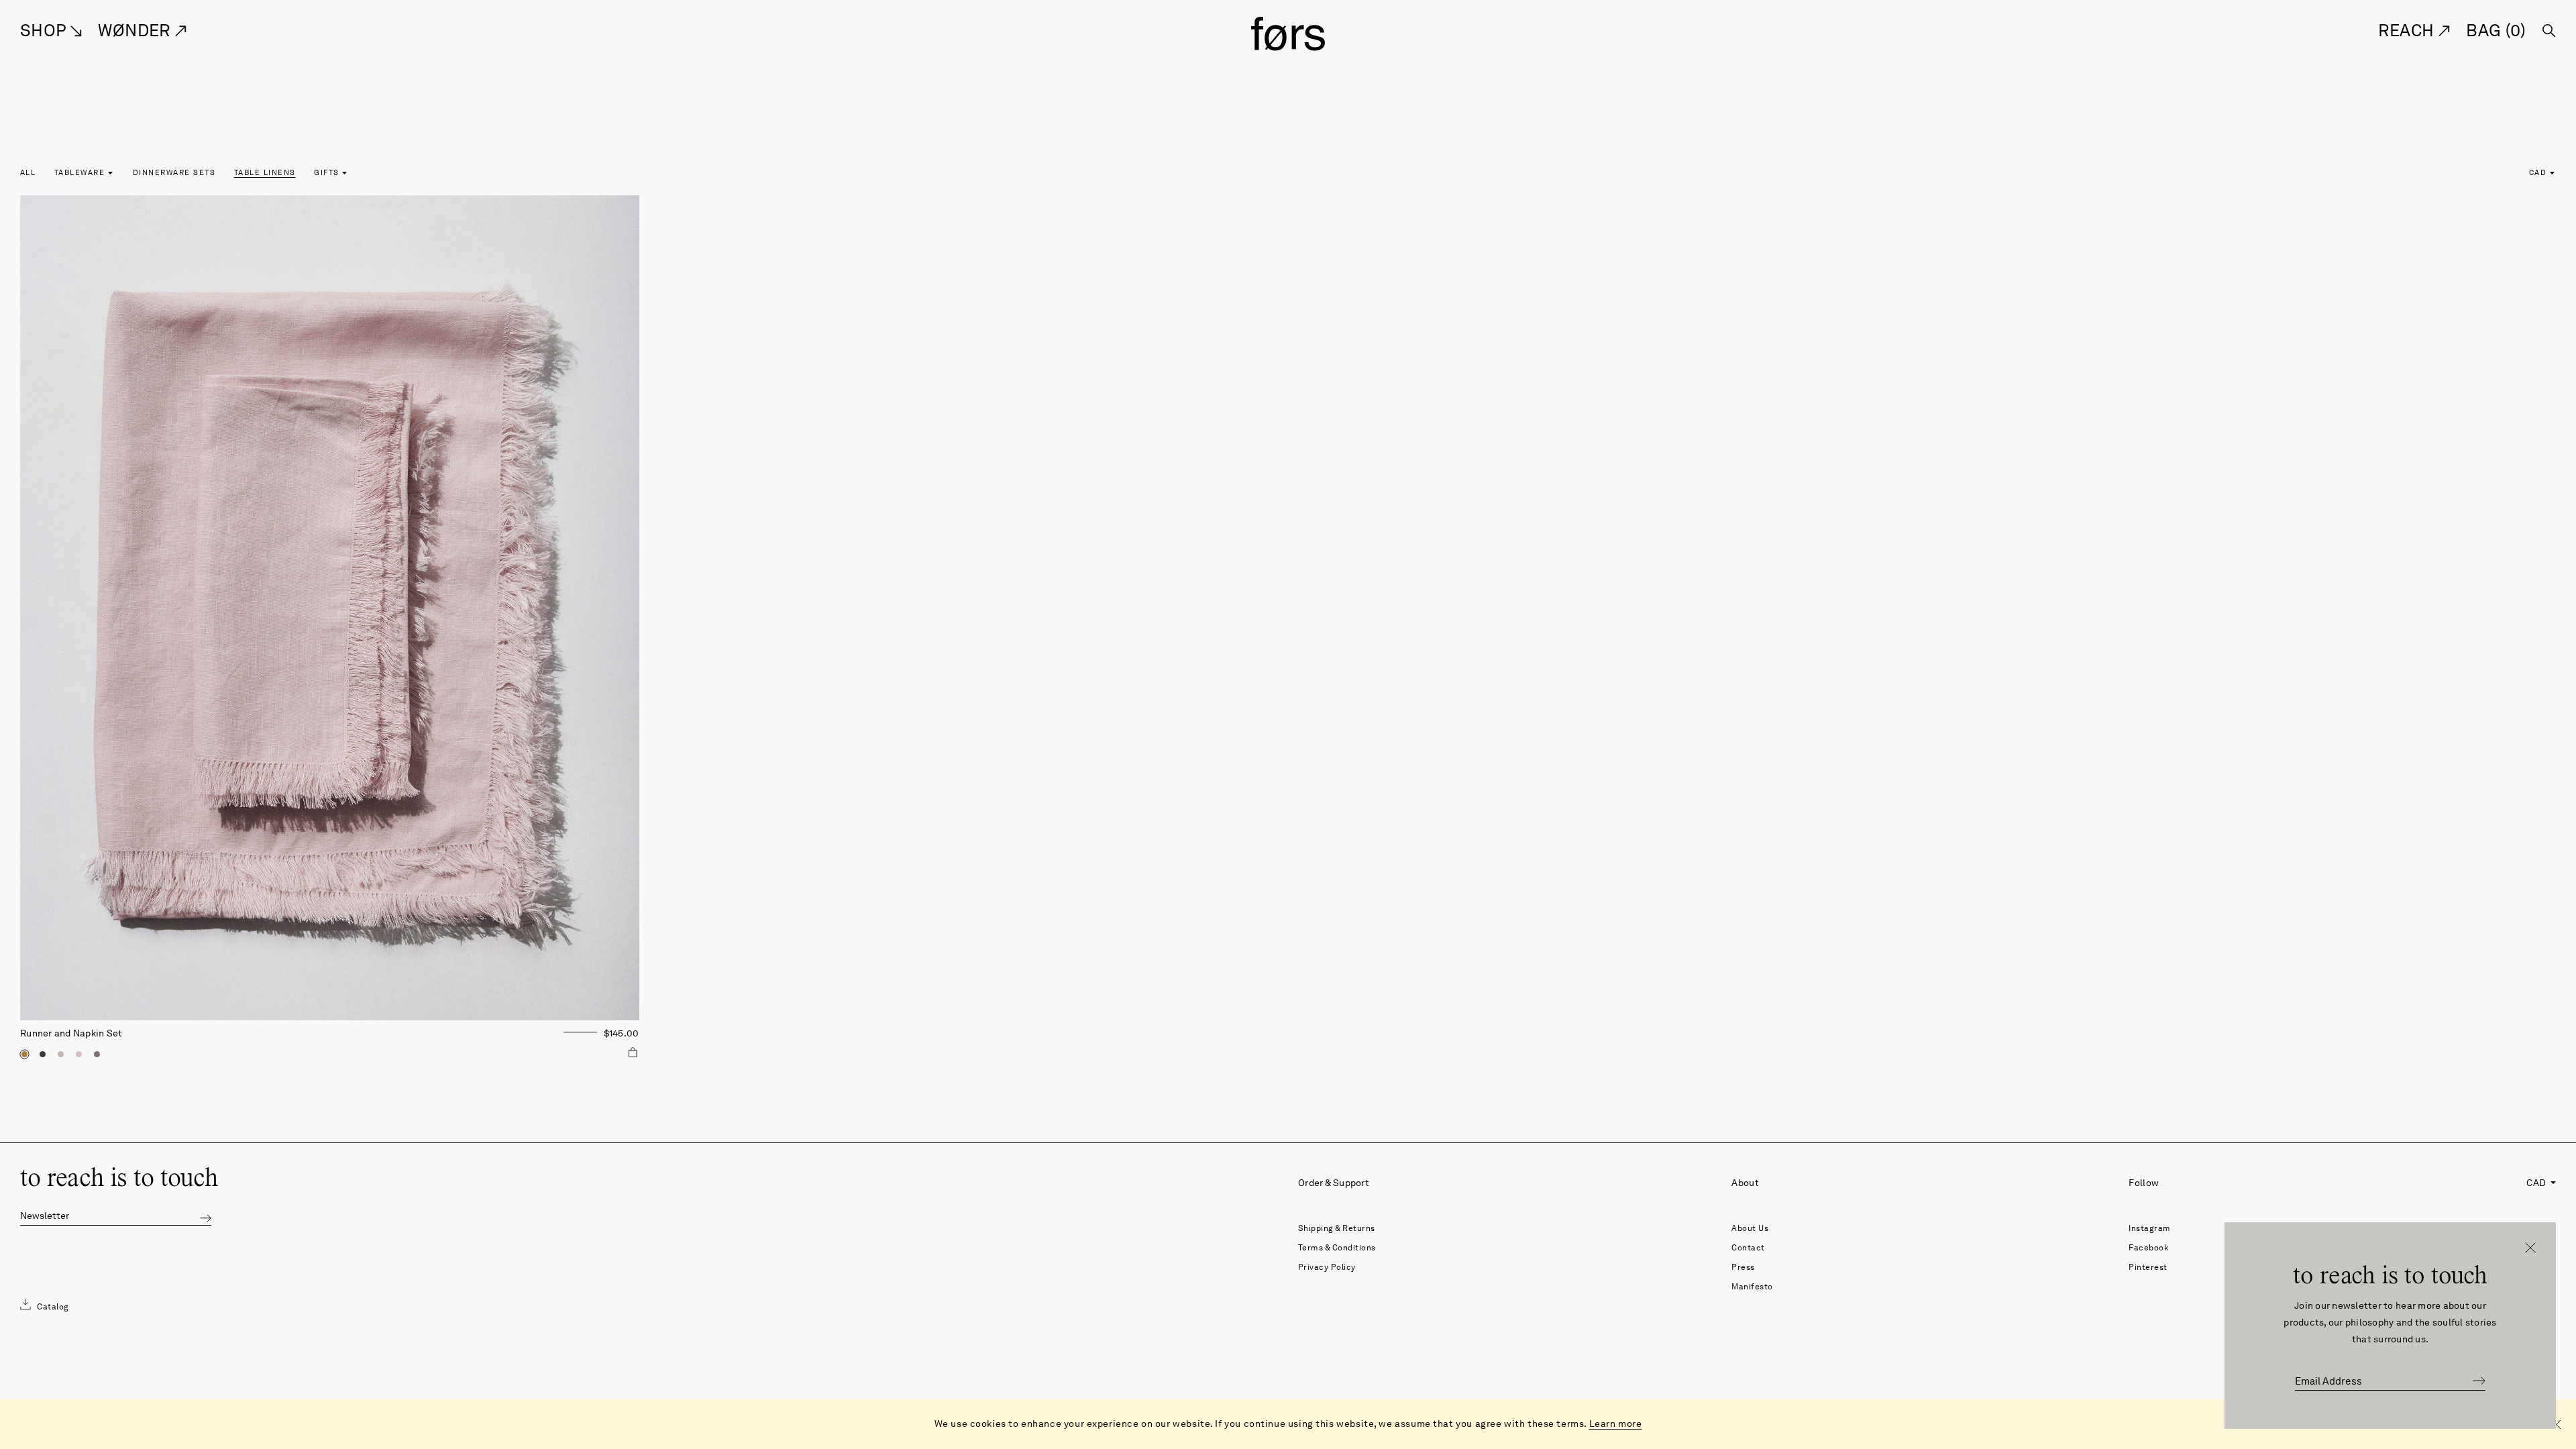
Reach (2408, 30)
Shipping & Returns (1337, 1228)
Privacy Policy (1327, 1267)
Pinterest (2148, 1267)
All (28, 172)
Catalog (52, 1306)
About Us (1750, 1228)
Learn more (1616, 1424)
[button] (206, 1217)
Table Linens (265, 172)
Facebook (2148, 1247)
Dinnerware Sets (174, 172)
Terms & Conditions (1337, 1247)
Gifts (326, 172)
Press (1743, 1267)
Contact (1748, 1247)
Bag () (2496, 30)
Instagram (2150, 1228)
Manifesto (1752, 1286)
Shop (45, 30)
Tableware (79, 172)
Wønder (137, 30)
